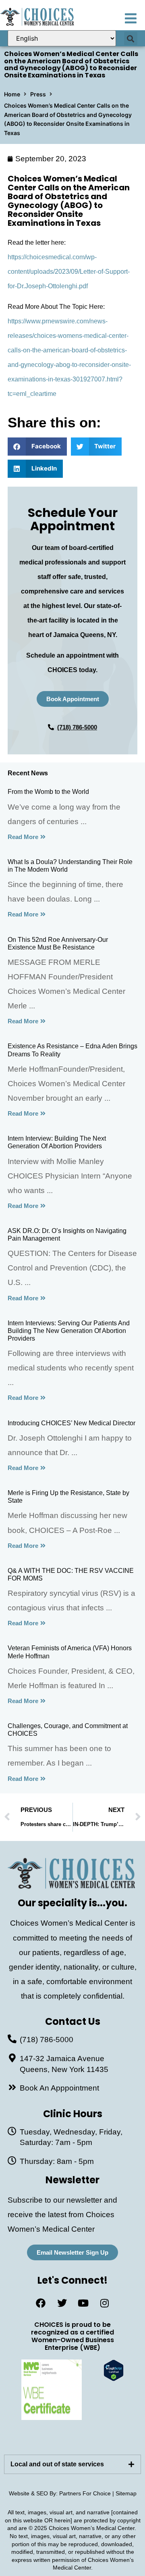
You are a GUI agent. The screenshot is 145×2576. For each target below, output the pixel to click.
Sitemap (126, 2493)
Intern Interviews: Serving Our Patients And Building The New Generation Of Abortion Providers (69, 1331)
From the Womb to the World (48, 792)
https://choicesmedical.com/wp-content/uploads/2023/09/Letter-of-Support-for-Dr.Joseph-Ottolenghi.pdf (69, 272)
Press (38, 94)
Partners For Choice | (87, 2493)
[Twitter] (62, 2303)
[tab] (72, 2464)
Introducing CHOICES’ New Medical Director (71, 1423)
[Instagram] (105, 2303)
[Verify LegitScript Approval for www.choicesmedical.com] (114, 2379)
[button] (131, 39)
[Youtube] (83, 2303)
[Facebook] (41, 2303)
